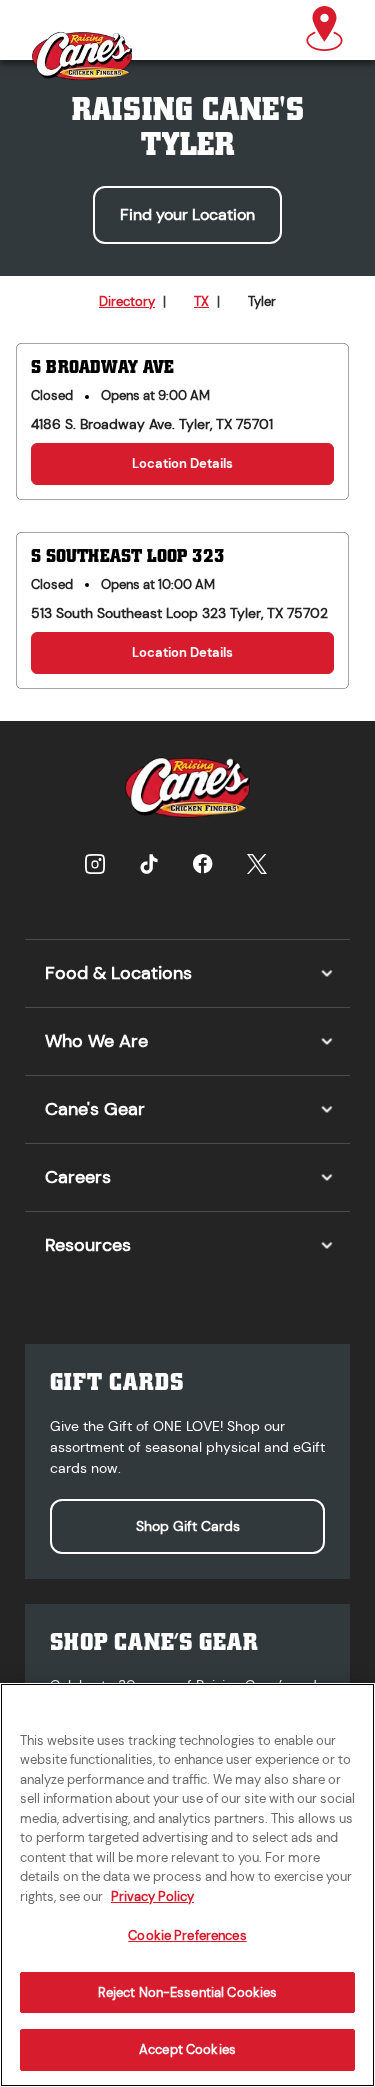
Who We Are (96, 1041)
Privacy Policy (152, 1896)
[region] (187, 1885)
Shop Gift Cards (188, 1526)
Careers (78, 1177)
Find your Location (187, 214)
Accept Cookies (187, 2049)
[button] (324, 30)
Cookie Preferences (187, 1935)
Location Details (182, 463)
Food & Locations (118, 973)
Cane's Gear (95, 1109)
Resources (88, 1245)
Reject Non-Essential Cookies (188, 1992)
